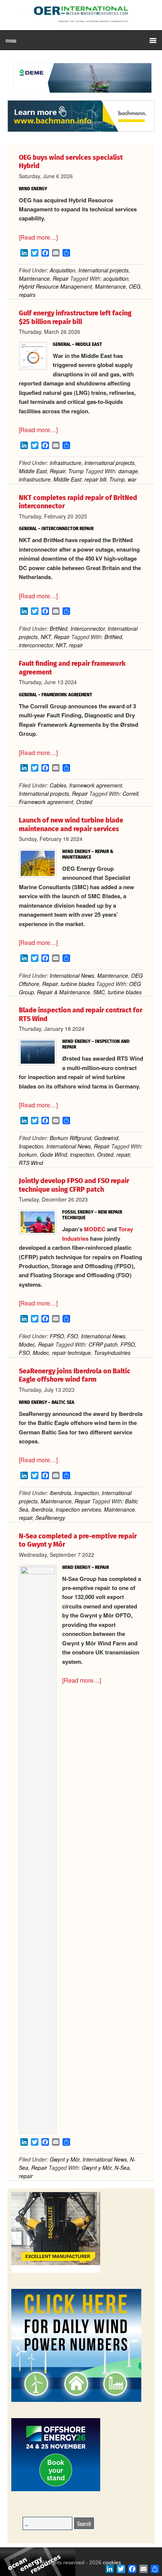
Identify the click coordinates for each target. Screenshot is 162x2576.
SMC (99, 992)
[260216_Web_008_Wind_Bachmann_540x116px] (81, 131)
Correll (130, 793)
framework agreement (96, 785)
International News (72, 975)
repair (76, 645)
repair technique (71, 1353)
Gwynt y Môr (65, 2159)
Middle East (33, 471)
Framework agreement (46, 802)
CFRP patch (103, 1344)
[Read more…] (38, 237)
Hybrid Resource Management (55, 286)
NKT (46, 637)
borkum (28, 1154)
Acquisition (63, 270)
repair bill (95, 479)
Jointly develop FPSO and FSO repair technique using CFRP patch (74, 1185)
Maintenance (34, 278)
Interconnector (88, 628)
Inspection (31, 1146)
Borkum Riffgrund (70, 1138)
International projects (103, 270)
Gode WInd (53, 1154)
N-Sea (122, 2168)
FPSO (57, 1336)
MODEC (96, 1229)
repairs (27, 295)
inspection (82, 1154)
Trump (76, 471)
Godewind (106, 1138)
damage (128, 471)
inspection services (78, 1509)
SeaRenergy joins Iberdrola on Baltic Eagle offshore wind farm (75, 1375)
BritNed (59, 628)
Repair (61, 278)
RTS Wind (31, 1163)
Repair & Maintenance (63, 992)
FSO (73, 1336)
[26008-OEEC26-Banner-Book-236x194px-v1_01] (56, 2490)
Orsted (84, 802)
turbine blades (78, 984)
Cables (58, 785)
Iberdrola (60, 1493)
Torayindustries (112, 1353)
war (132, 479)
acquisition (116, 278)
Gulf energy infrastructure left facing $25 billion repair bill (75, 317)
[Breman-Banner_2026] (56, 2271)
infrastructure (66, 463)
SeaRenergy (50, 1518)
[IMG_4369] (81, 96)
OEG (135, 286)
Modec (27, 1344)
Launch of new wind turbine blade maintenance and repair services (71, 825)
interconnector (36, 645)
